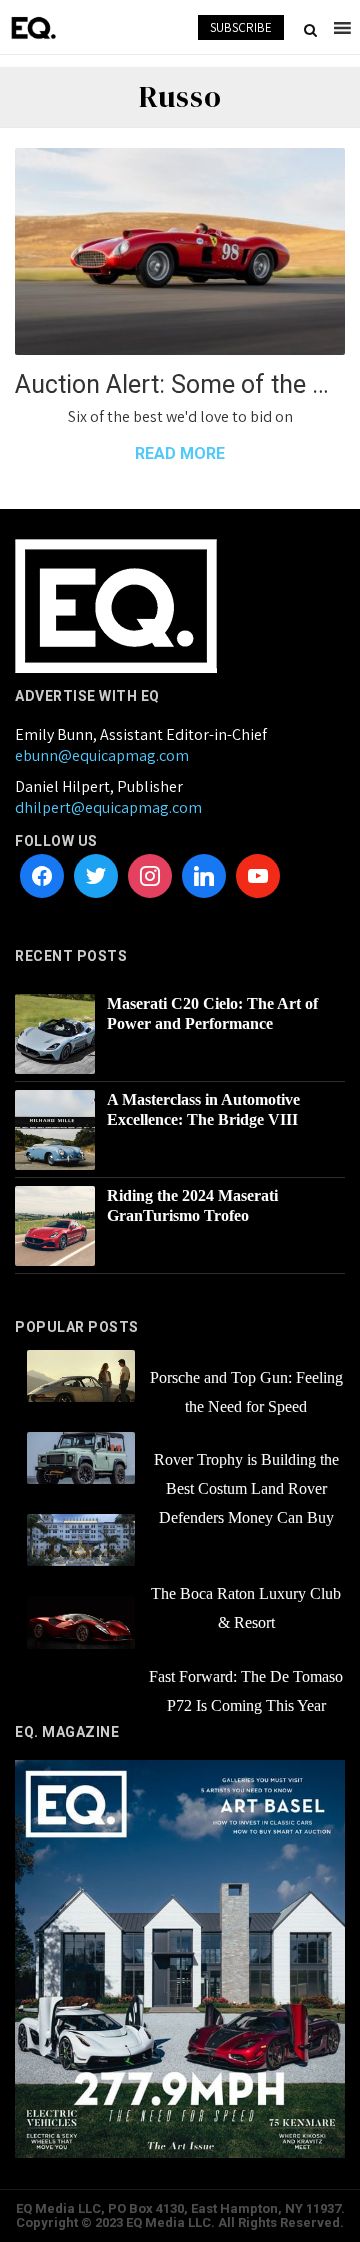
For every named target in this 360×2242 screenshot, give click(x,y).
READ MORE (180, 453)
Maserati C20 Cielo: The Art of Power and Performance (212, 1013)
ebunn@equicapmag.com (102, 755)
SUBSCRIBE (241, 27)
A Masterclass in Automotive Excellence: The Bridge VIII (203, 1109)
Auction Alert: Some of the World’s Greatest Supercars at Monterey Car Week (180, 384)
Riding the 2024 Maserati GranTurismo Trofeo (192, 1205)
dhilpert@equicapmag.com (108, 807)
